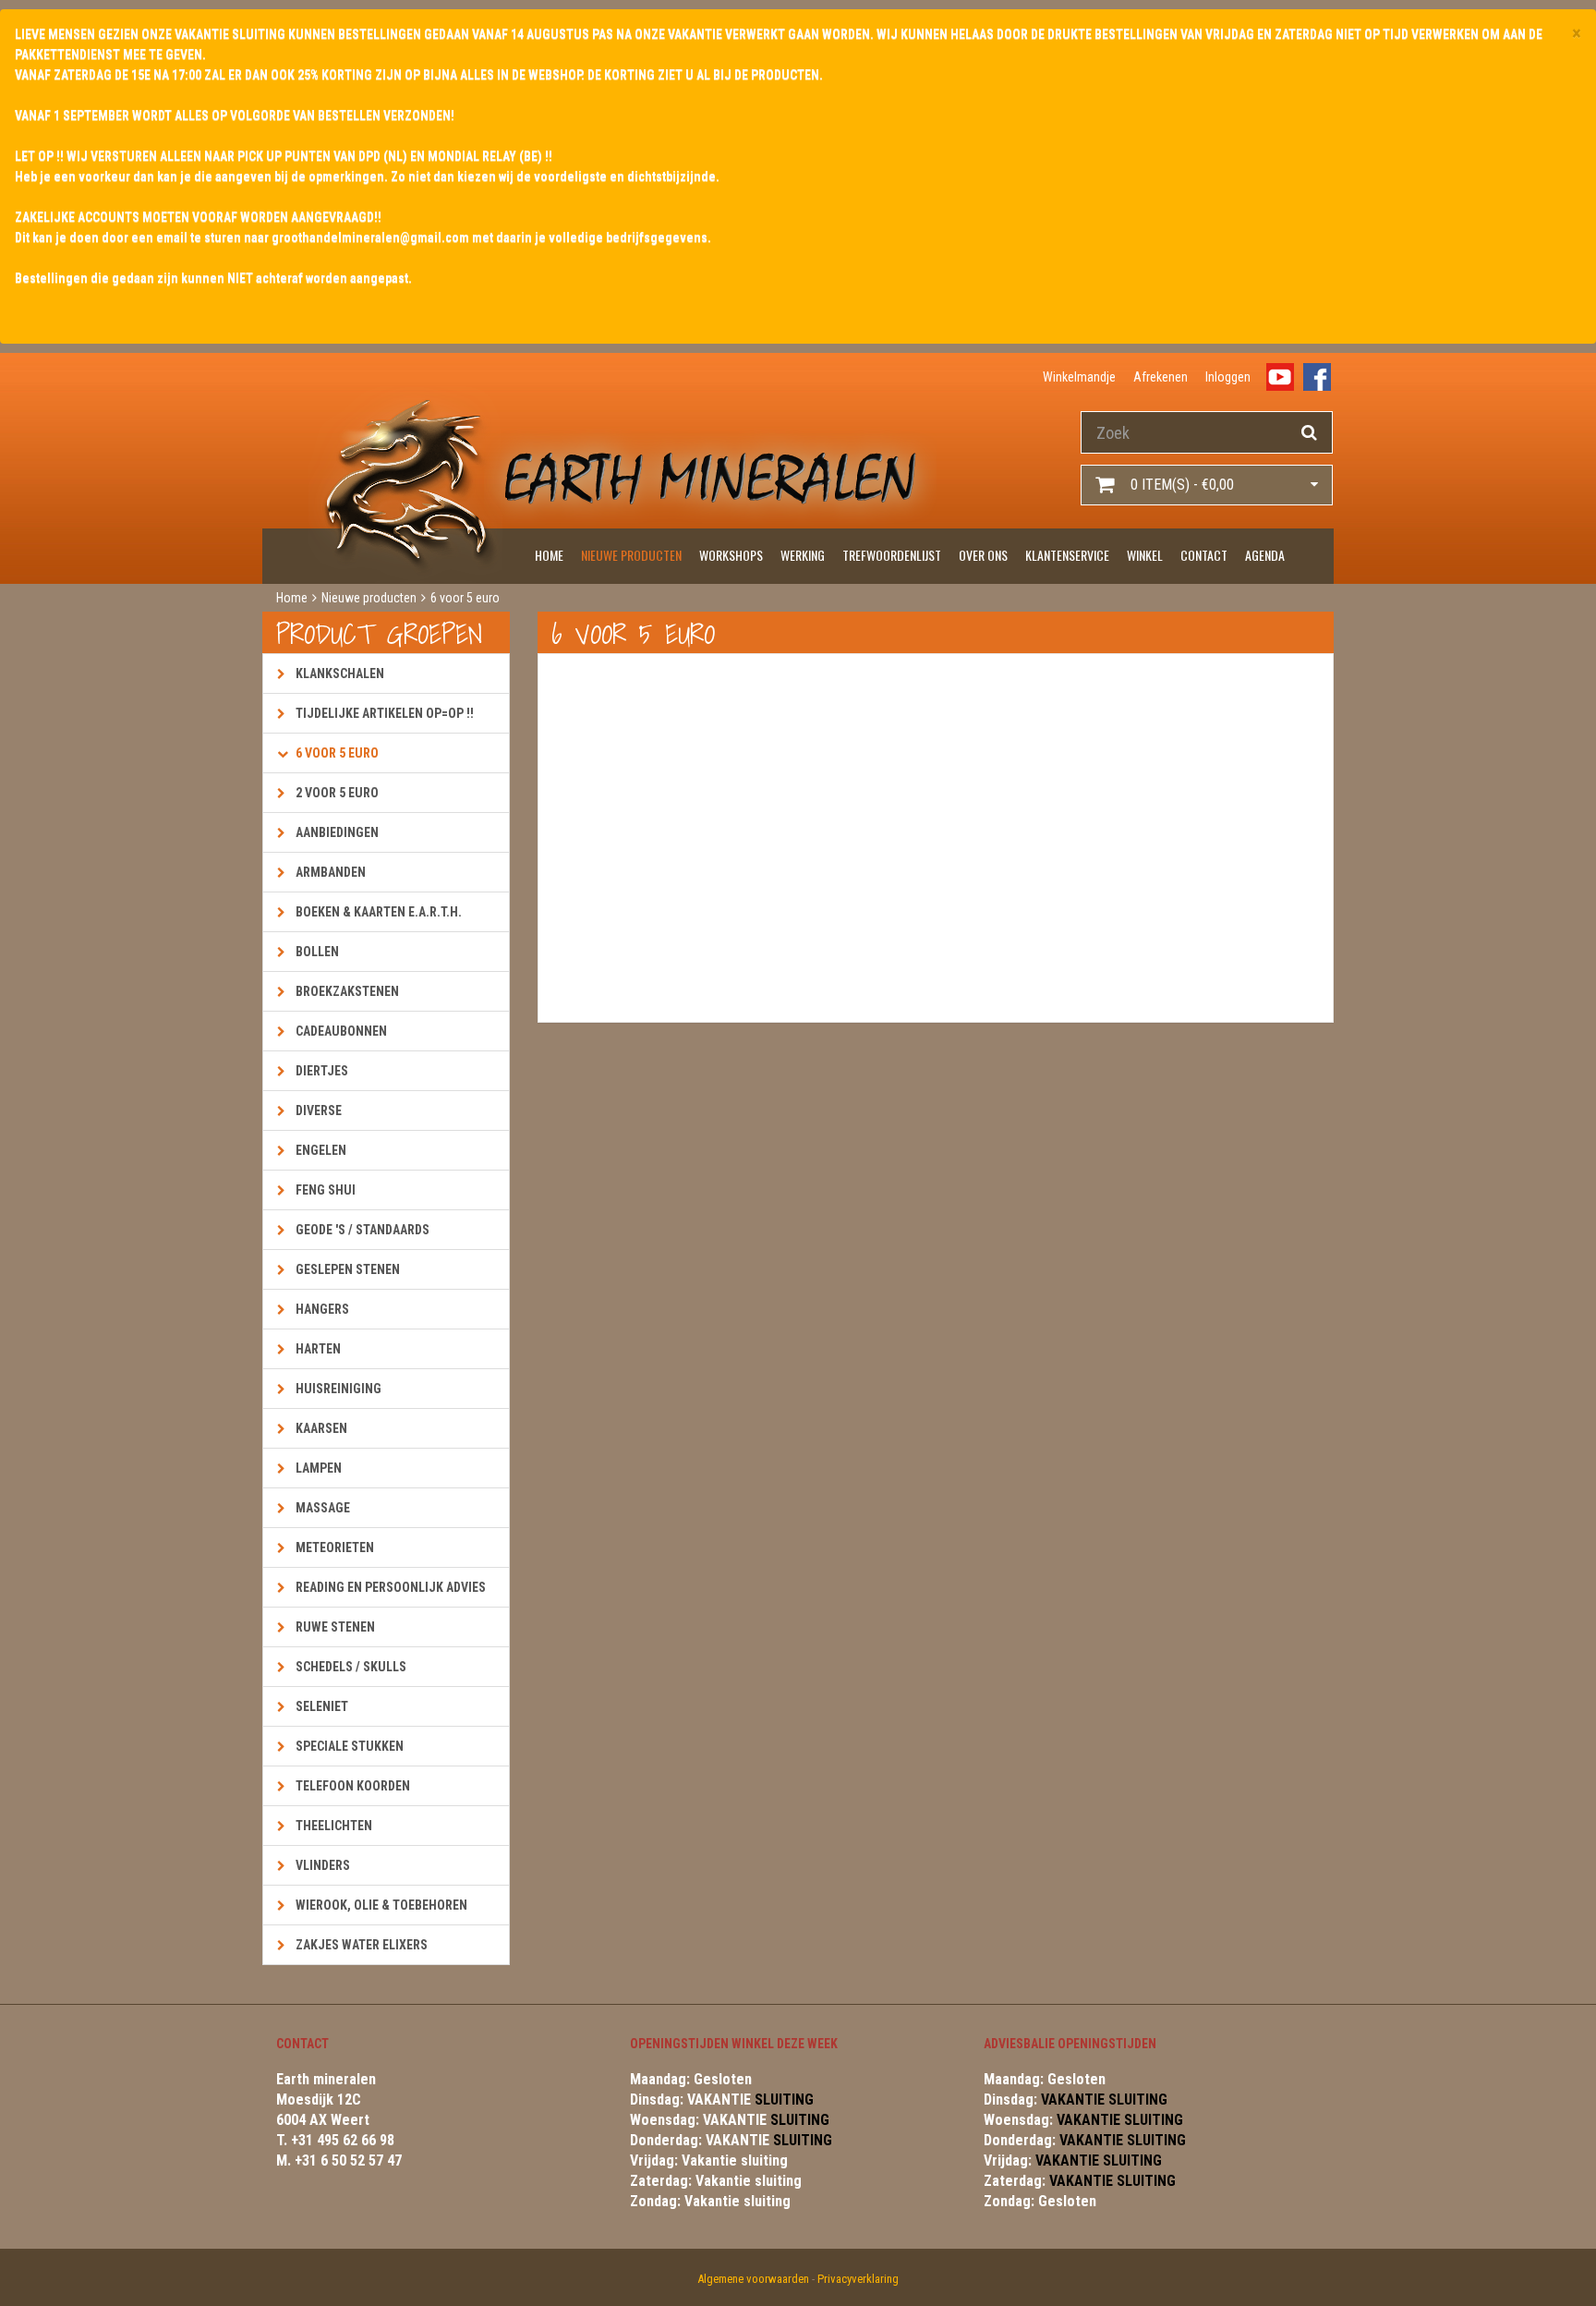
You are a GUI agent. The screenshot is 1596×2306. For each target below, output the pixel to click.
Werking (803, 555)
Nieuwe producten (631, 555)
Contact (1204, 555)
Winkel (1145, 555)
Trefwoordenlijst (892, 555)
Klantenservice (1067, 555)
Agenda (1265, 555)
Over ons (983, 555)
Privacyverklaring (858, 2279)
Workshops (731, 555)
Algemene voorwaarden (753, 2279)
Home (549, 555)
